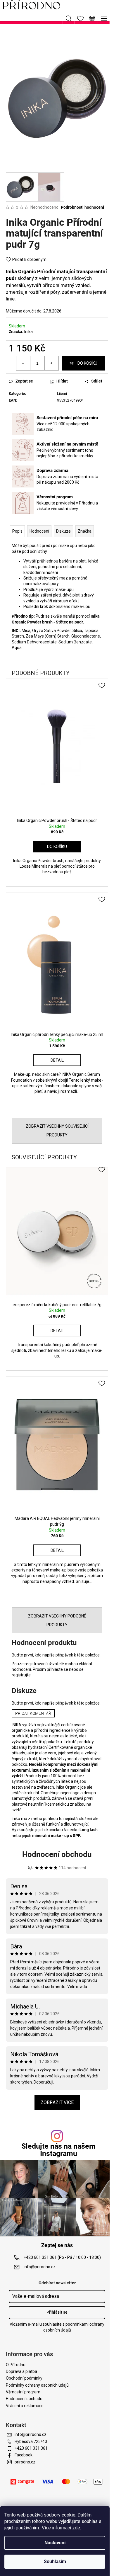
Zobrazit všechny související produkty (57, 1131)
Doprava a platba (21, 2371)
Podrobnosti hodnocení (82, 207)
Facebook (24, 2455)
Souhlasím (55, 2561)
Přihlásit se (57, 2312)
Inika (28, 332)
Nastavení (55, 2543)
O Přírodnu (16, 2365)
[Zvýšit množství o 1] (51, 363)
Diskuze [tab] (63, 531)
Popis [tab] (17, 531)
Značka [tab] (85, 531)
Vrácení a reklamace (25, 2406)
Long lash (89, 1830)
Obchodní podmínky (24, 2378)
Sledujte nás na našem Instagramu (58, 2150)
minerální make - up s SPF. (57, 1836)
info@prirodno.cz (40, 2267)
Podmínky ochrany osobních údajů (37, 2385)
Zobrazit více (57, 2102)
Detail (57, 1060)
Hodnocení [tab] (39, 531)
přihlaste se (57, 1669)
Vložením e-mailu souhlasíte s (57, 2327)
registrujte (21, 1675)
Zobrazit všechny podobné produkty (57, 1620)
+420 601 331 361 (31, 2448)
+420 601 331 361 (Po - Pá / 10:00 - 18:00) (62, 2257)
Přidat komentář (33, 1713)
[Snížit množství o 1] (23, 363)
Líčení (62, 394)
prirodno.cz (25, 2462)
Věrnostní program (23, 2392)
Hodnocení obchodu (57, 1854)
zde (76, 2528)
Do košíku (87, 363)
